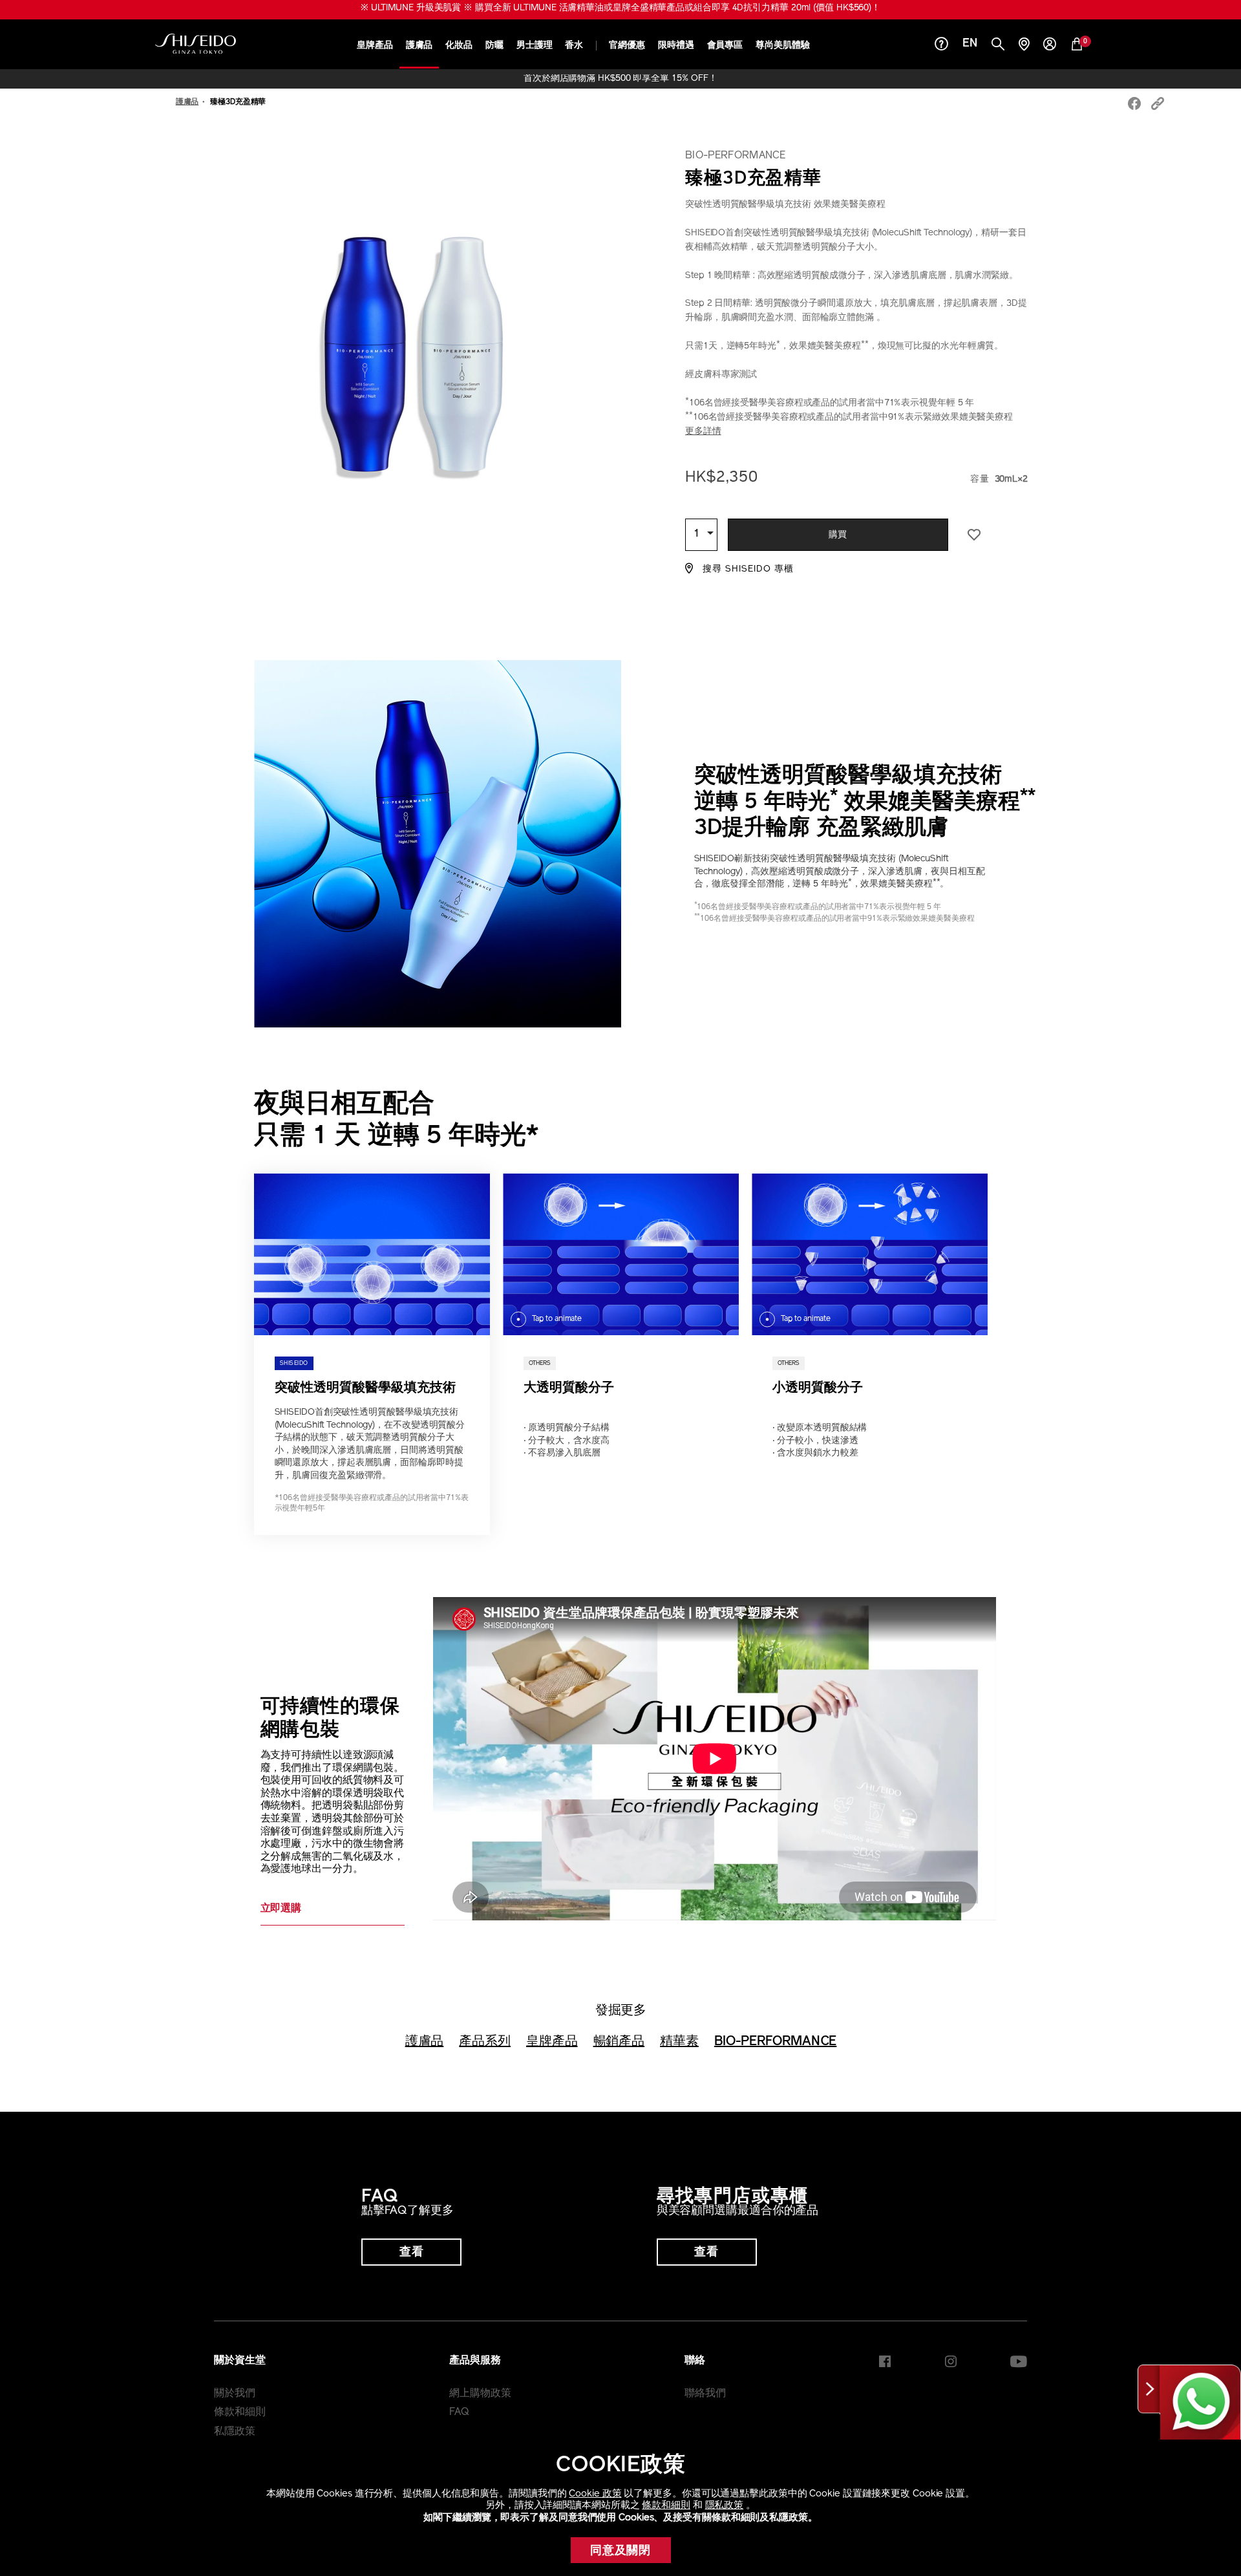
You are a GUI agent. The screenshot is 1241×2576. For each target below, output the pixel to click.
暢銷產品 (619, 2042)
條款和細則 (666, 2506)
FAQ (459, 2412)
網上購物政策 (480, 2394)
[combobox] (701, 535)
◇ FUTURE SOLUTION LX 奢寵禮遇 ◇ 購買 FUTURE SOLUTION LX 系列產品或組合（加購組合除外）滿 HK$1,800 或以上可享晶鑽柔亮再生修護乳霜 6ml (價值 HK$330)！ (620, 8)
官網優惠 (627, 46)
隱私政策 (725, 2506)
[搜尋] (998, 46)
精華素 (679, 2042)
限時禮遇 (676, 46)
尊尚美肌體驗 (782, 46)
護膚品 (419, 46)
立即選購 (281, 1909)
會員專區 (725, 46)
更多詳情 (703, 432)
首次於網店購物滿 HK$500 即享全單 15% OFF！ (620, 79)
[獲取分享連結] (1158, 105)
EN (970, 44)
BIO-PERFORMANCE (776, 2042)
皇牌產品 (375, 46)
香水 (574, 46)
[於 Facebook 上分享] (1134, 105)
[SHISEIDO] (196, 44)
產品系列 (485, 2042)
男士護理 (535, 46)
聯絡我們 (705, 2394)
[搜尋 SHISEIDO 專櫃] (1024, 46)
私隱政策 (235, 2432)
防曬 (494, 46)
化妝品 (459, 46)
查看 (412, 2253)
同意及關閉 (621, 2551)
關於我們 (235, 2394)
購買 (838, 535)
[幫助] (942, 46)
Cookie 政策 (595, 2494)
